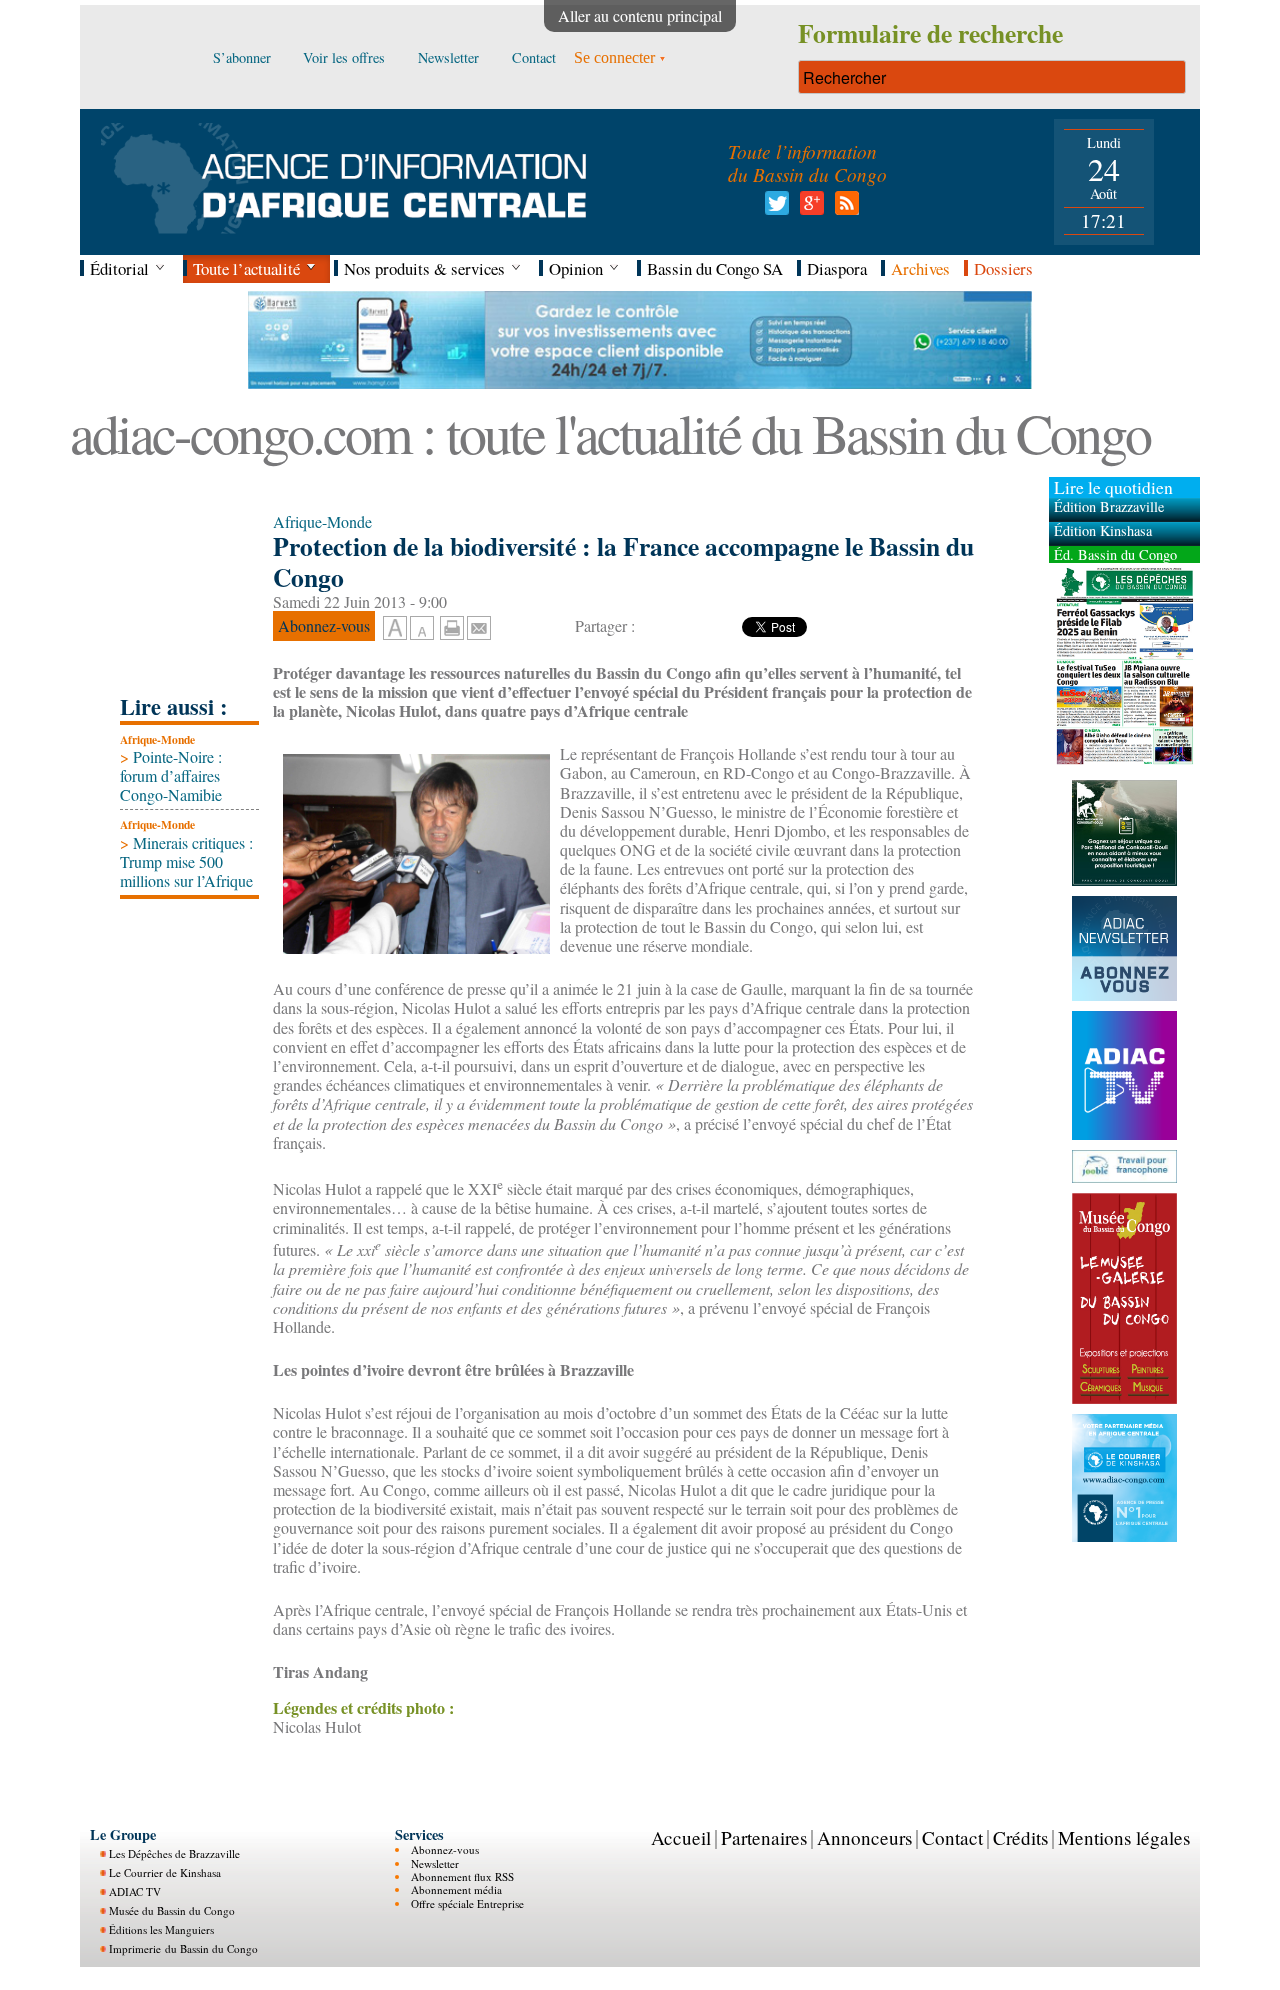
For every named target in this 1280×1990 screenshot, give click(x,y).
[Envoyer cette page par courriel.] (479, 625)
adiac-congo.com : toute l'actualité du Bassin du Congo (610, 432)
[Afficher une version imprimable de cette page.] (452, 625)
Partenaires (764, 1837)
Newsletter (435, 1863)
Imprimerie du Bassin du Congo (183, 1948)
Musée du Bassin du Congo (172, 1910)
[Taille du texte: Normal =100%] (422, 629)
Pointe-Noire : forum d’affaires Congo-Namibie (171, 775)
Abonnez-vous (445, 1849)
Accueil (681, 1837)
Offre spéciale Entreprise (467, 1903)
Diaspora (837, 268)
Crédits (1020, 1837)
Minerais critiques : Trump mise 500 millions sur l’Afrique (186, 861)
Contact (952, 1837)
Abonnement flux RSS (462, 1876)
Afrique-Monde (157, 739)
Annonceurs (864, 1837)
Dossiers (1003, 268)
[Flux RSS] (843, 208)
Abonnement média (456, 1889)
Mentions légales (1124, 1837)
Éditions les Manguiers (161, 1929)
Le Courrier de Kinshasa (165, 1872)
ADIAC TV (135, 1891)
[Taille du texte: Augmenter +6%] (395, 629)
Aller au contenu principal (640, 15)
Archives (920, 268)
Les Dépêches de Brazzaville (174, 1853)
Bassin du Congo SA (715, 268)
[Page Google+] (808, 208)
